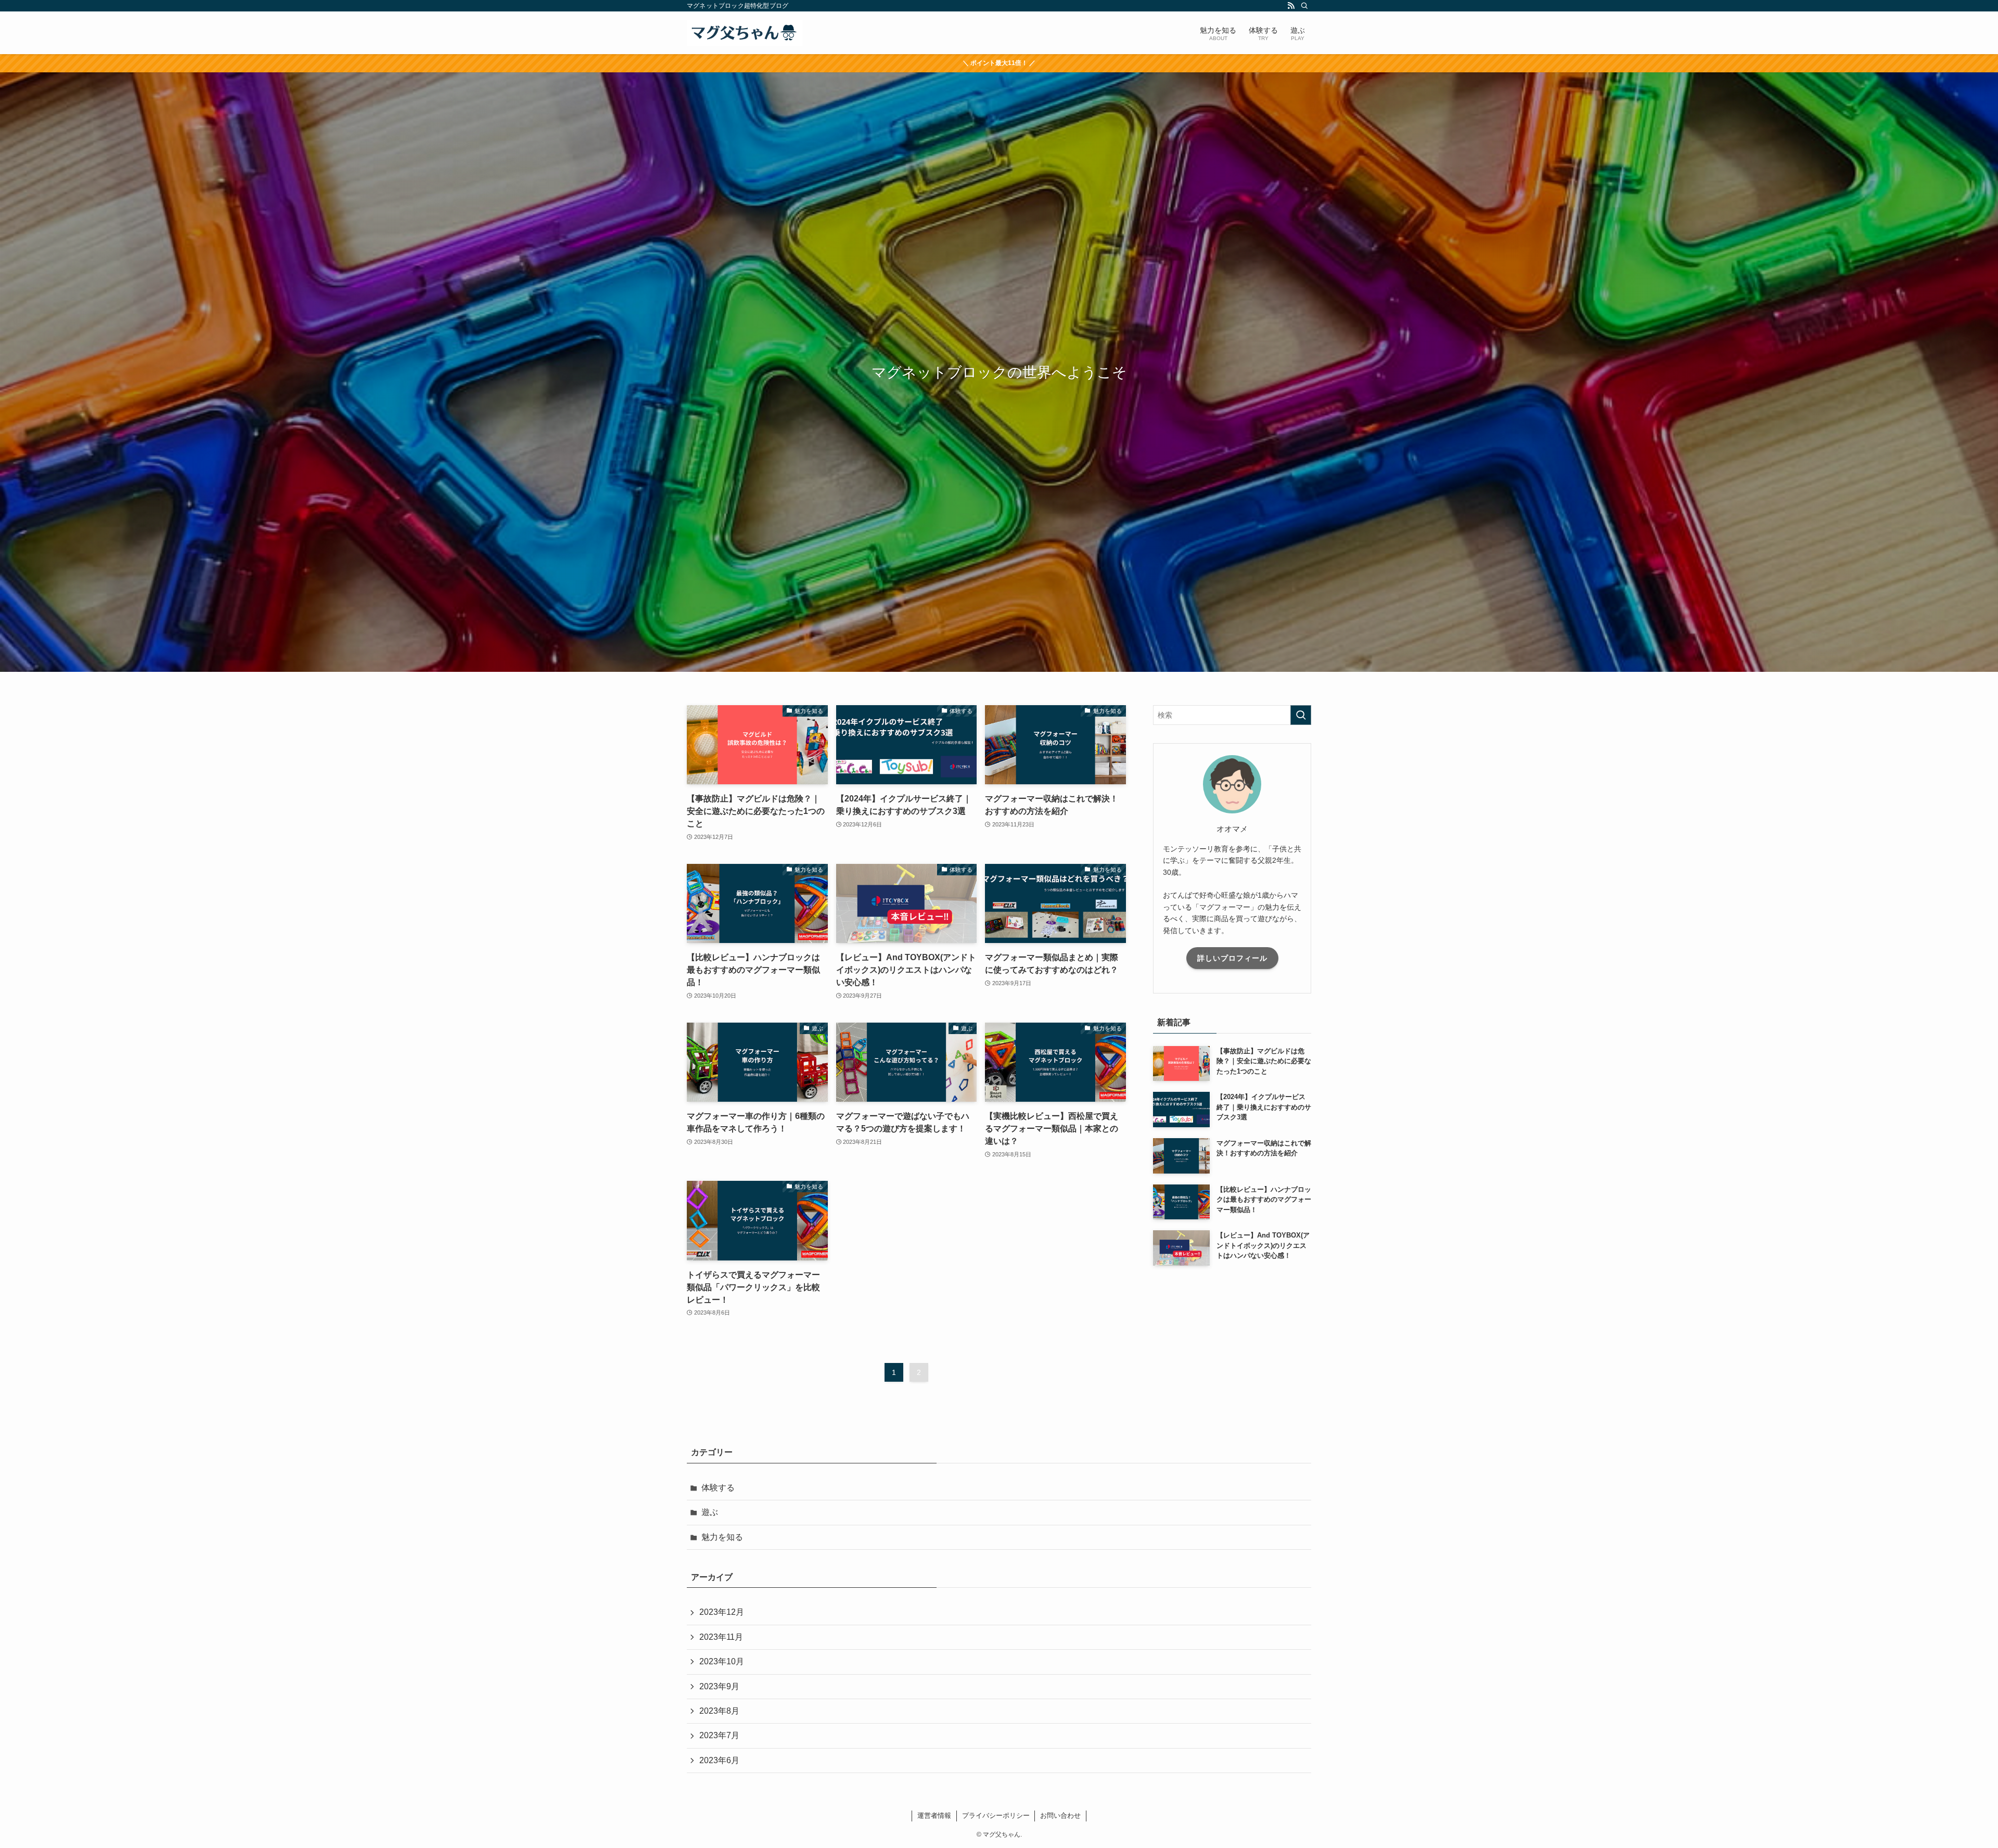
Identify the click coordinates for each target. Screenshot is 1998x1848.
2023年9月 (719, 1686)
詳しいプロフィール (1232, 958)
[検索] (1304, 6)
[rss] (1291, 6)
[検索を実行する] (1301, 715)
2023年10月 (722, 1661)
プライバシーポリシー (996, 1815)
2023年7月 (719, 1735)
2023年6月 (719, 1760)
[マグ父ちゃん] (745, 33)
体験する (718, 1488)
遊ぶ (710, 1512)
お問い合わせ (1060, 1815)
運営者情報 (934, 1815)
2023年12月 (722, 1612)
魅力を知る (722, 1537)
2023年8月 (719, 1711)
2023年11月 (721, 1637)
